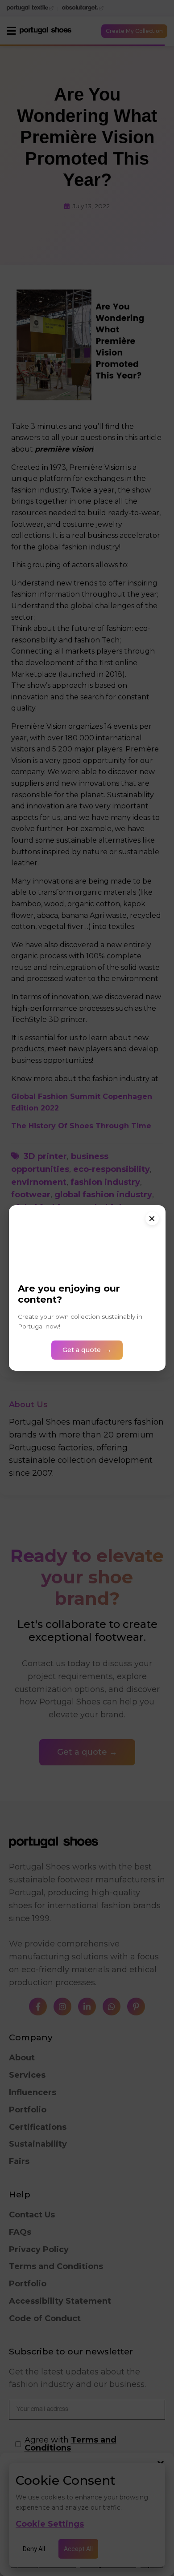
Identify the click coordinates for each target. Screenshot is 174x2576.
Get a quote (82, 1350)
